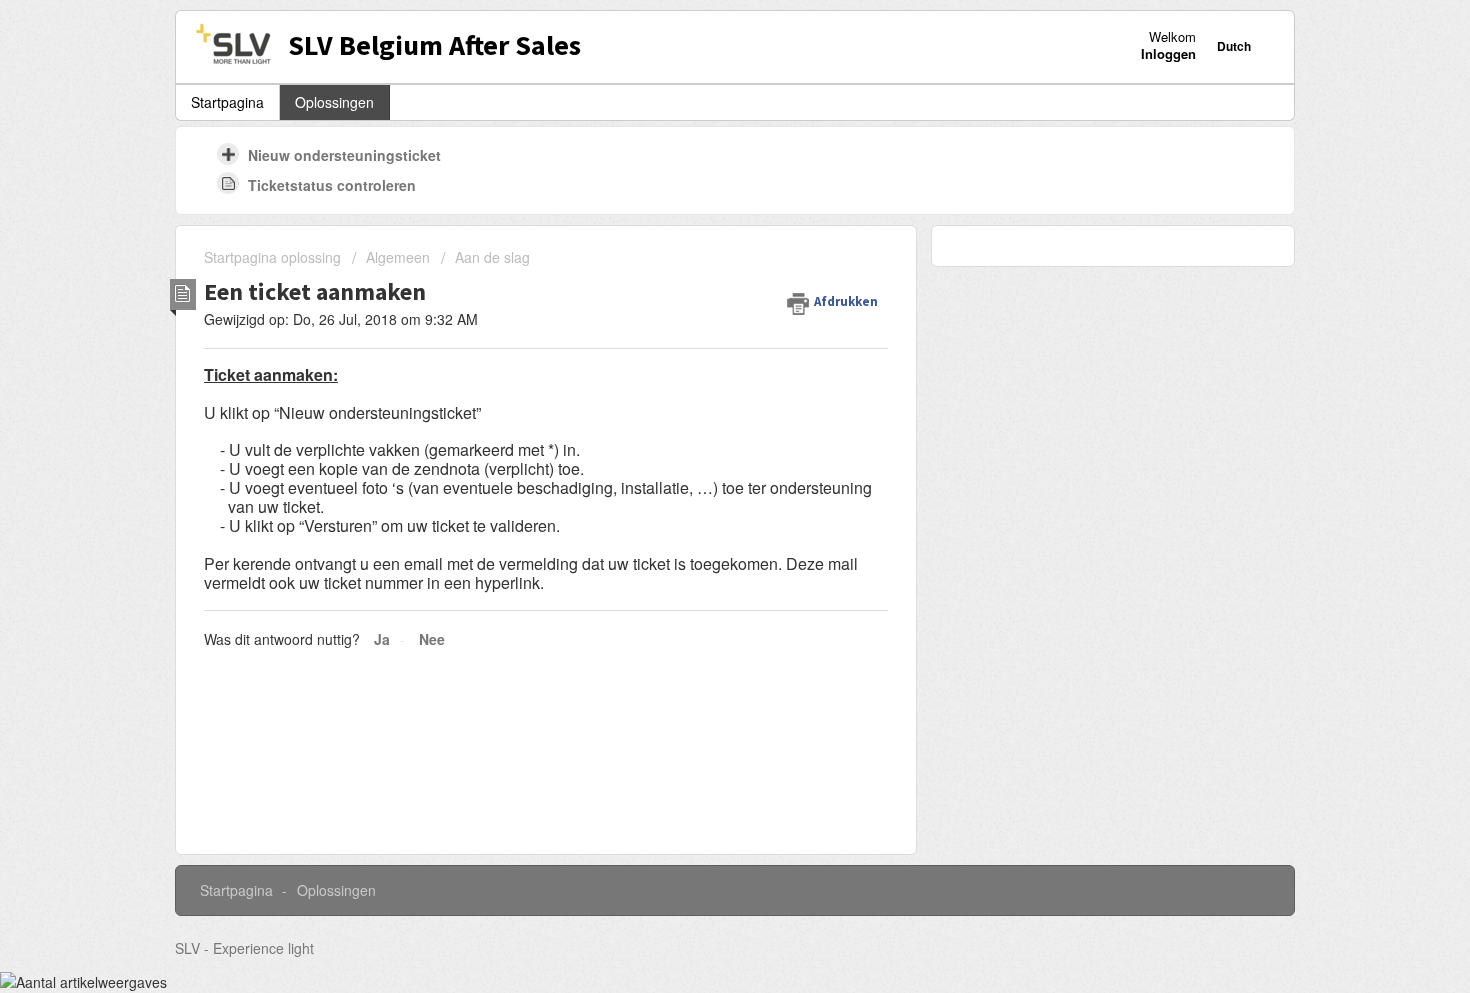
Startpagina (227, 102)
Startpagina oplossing (274, 257)
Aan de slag (492, 257)
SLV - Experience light (244, 948)
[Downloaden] (698, 231)
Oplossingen (334, 102)
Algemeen (398, 257)
